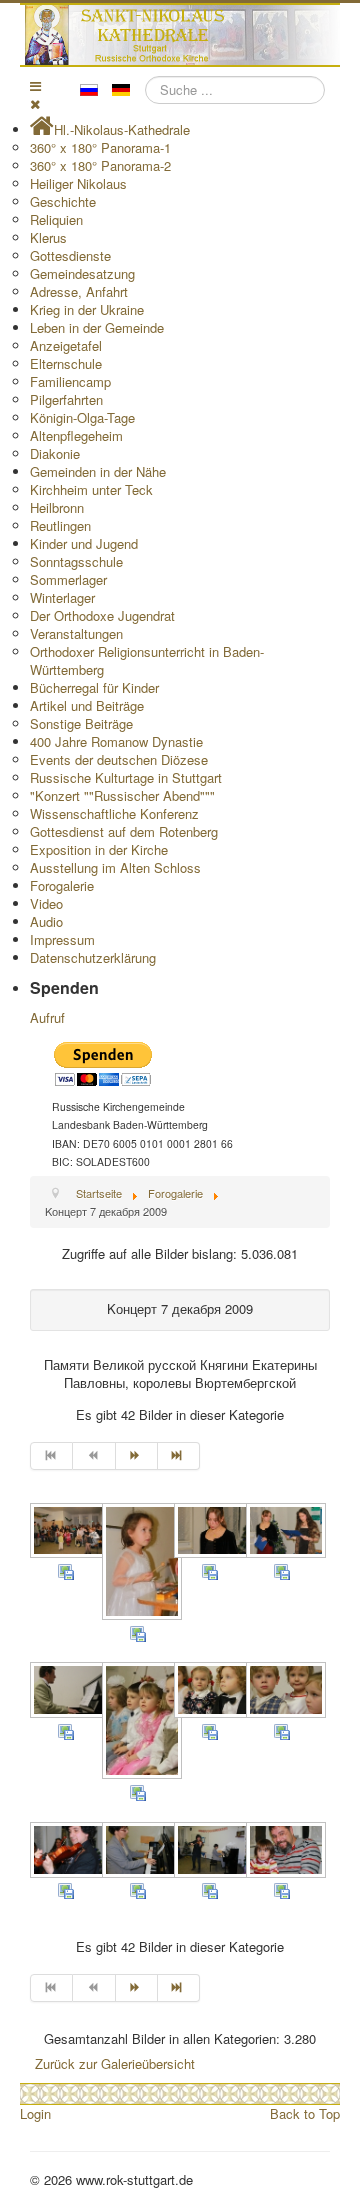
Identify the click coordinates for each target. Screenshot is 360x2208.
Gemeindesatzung (82, 273)
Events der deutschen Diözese (119, 759)
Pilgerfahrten (66, 399)
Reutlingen (60, 525)
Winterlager (62, 597)
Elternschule (66, 363)
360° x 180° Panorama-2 (100, 165)
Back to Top (305, 2113)
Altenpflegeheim (76, 435)
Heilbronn (57, 507)
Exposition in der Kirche (99, 849)
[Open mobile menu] (35, 85)
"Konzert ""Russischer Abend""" (122, 795)
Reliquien (56, 219)
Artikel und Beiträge (87, 705)
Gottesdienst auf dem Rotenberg (124, 831)
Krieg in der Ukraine (87, 309)
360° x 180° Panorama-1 (100, 147)
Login (35, 2113)
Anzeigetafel (66, 345)
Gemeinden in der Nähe (98, 471)
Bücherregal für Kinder (94, 687)
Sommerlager (68, 579)
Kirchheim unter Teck (91, 489)
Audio (46, 921)
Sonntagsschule (76, 561)
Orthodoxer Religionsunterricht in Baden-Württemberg (147, 660)
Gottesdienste (70, 255)
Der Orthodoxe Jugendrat (102, 615)
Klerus (48, 237)
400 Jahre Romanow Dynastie (116, 741)
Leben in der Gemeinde (97, 327)
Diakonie (55, 453)
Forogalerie (62, 885)
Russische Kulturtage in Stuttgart (126, 777)
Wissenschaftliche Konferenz (114, 813)
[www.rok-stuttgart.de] (182, 35)
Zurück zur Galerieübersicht (115, 2063)
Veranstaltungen (76, 633)
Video (46, 903)
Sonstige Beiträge (81, 723)
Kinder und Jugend (84, 543)
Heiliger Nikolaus (78, 183)
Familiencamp (70, 381)
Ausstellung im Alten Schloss (115, 867)
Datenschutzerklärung (93, 957)
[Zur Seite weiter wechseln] (137, 1456)
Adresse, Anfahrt (79, 291)
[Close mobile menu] (35, 103)
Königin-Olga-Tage (82, 417)
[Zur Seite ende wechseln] (179, 1456)
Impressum (62, 939)
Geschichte (63, 201)
